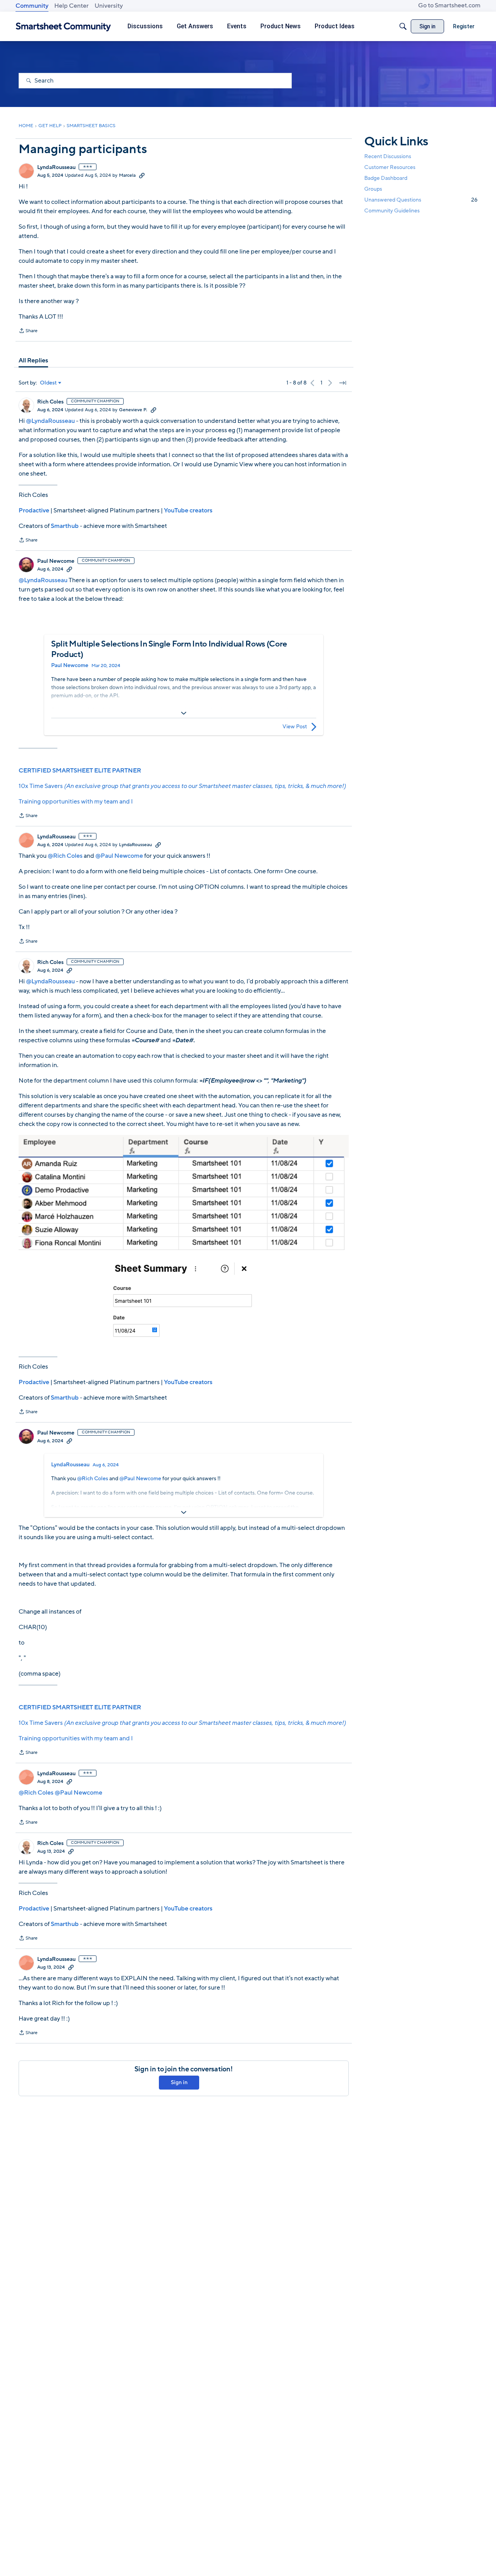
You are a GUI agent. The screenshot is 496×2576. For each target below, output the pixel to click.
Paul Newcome (56, 561)
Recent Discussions (388, 156)
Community (32, 6)
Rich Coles (50, 402)
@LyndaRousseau (50, 421)
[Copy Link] (142, 175)
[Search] (403, 26)
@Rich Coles (65, 856)
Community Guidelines (392, 211)
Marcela (127, 175)
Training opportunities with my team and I (76, 802)
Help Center (71, 6)
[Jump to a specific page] (343, 383)
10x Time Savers (182, 786)
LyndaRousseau (56, 167)
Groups (373, 189)
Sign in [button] (179, 2082)
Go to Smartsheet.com (449, 5)
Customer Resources (390, 167)
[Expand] (184, 713)
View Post (295, 727)
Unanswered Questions (421, 200)
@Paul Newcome (119, 856)
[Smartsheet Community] (63, 27)
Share (28, 331)
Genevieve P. (133, 410)
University (109, 6)
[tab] (33, 360)
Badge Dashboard (386, 178)
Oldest (48, 383)
